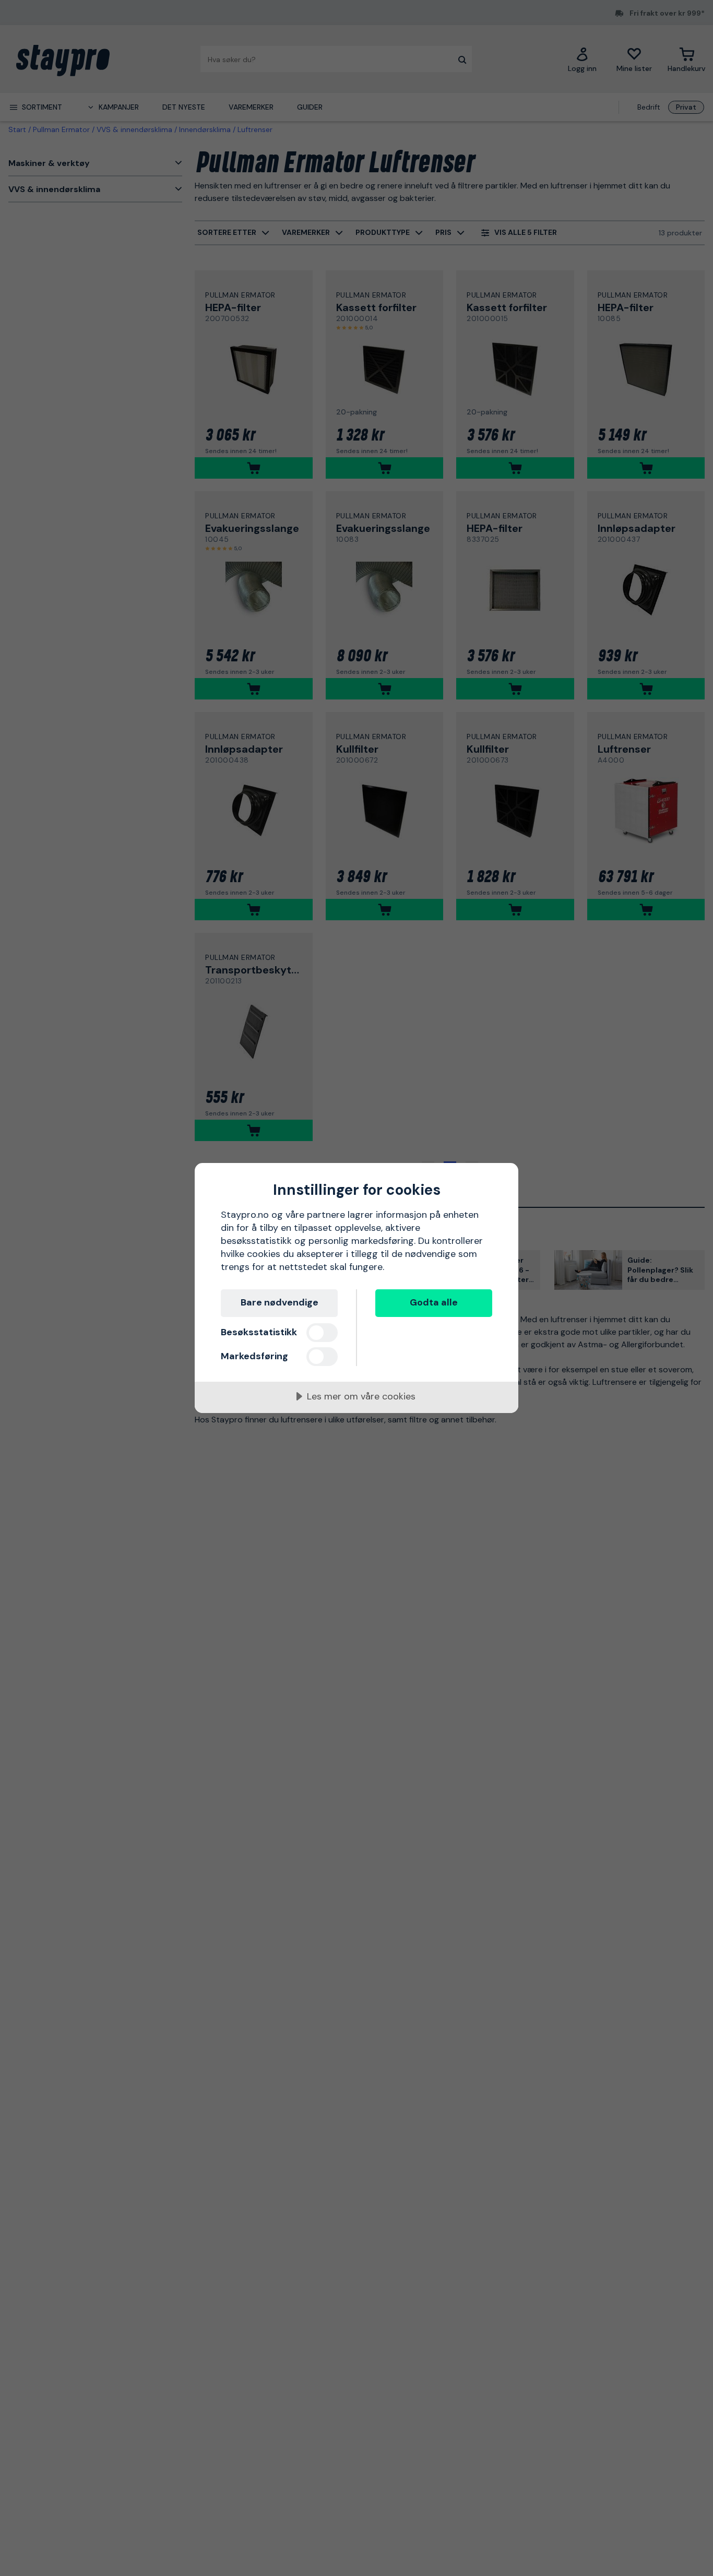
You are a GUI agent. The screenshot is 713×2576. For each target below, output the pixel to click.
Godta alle (434, 1302)
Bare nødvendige (280, 1302)
